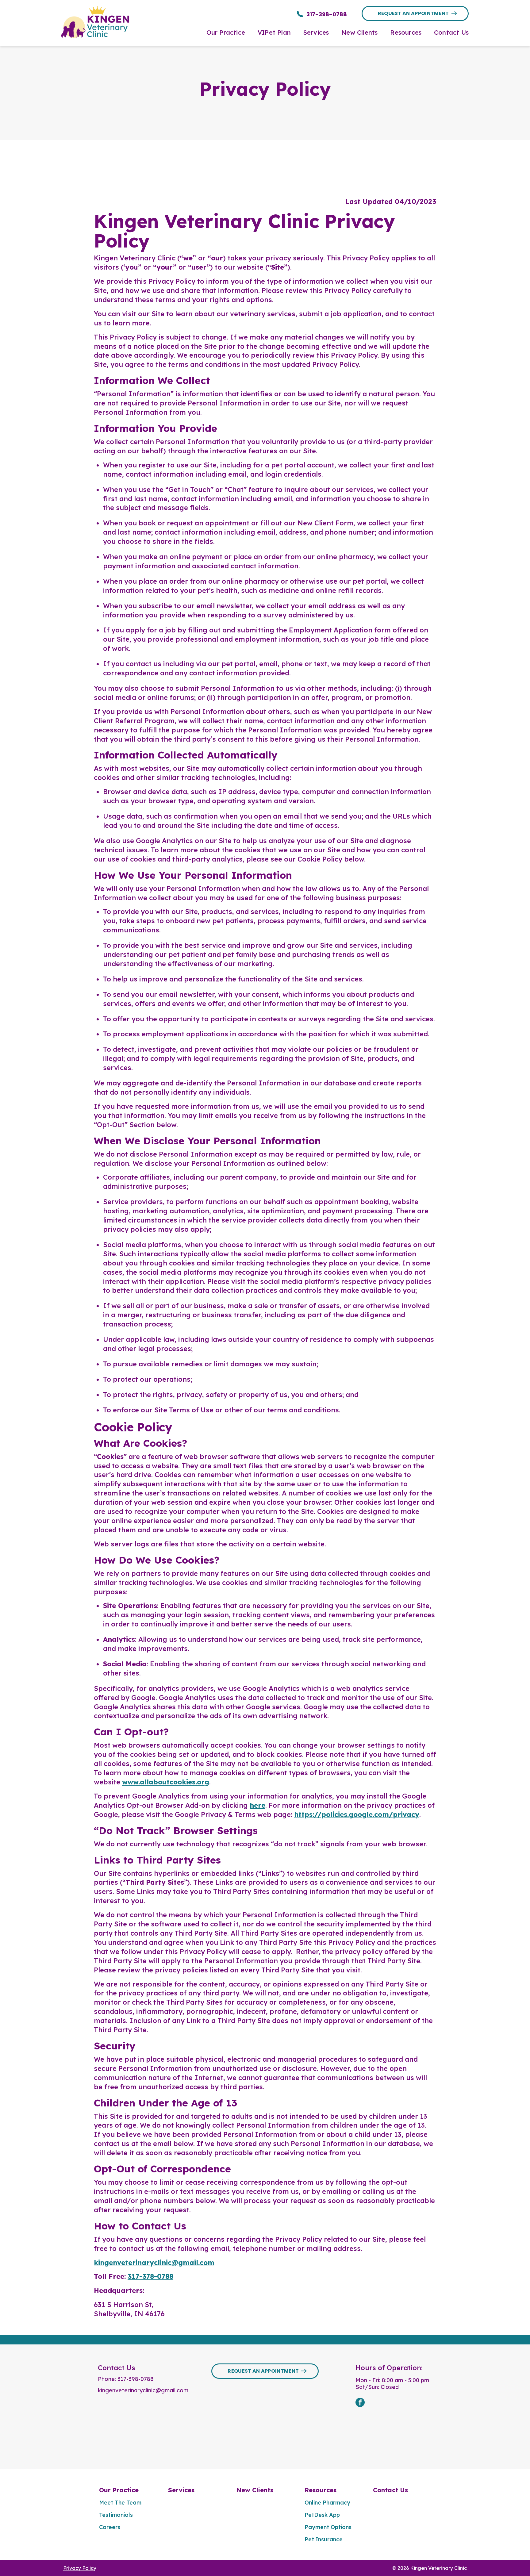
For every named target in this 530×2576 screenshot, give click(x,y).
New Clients (255, 2490)
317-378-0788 (150, 2276)
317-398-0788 (136, 2379)
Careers (110, 2527)
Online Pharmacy (327, 2503)
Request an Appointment (413, 13)
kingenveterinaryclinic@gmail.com (154, 2263)
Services (181, 2490)
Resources (321, 2490)
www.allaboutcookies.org (166, 1782)
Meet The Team (120, 2503)
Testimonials (116, 2515)
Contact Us (390, 2490)
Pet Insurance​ (324, 2539)
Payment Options (328, 2527)
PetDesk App (322, 2515)
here (257, 1805)
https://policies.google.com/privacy (357, 1814)
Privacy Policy (80, 2568)
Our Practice (119, 2490)
